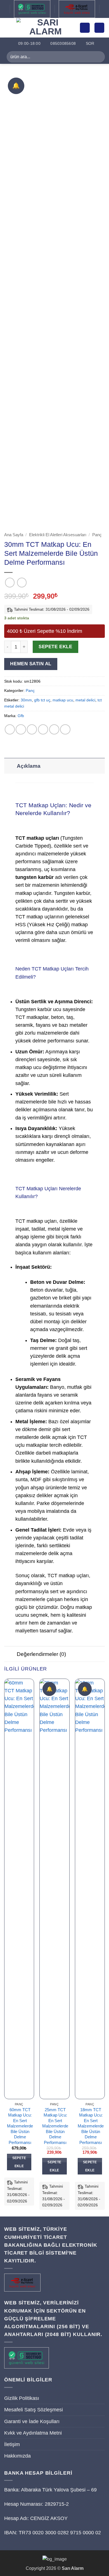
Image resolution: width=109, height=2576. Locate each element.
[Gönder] (98, 57)
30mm (26, 700)
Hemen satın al (31, 664)
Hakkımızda (17, 2456)
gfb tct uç (42, 700)
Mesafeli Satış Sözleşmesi (34, 2410)
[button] (8, 28)
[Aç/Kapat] (10, 766)
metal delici (85, 700)
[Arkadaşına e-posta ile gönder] (43, 729)
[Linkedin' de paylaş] (65, 729)
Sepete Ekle (55, 647)
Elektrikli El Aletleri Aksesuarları (58, 535)
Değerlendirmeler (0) (41, 1654)
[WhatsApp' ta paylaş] (10, 729)
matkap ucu (63, 700)
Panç (97, 535)
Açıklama (29, 766)
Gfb (21, 716)
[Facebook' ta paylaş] (21, 729)
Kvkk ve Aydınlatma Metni (33, 2433)
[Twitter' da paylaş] (32, 729)
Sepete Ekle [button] (19, 2162)
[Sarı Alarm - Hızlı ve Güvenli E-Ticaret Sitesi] (46, 28)
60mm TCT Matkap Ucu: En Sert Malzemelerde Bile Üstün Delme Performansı (20, 2126)
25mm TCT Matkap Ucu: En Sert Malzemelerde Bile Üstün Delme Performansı (55, 2126)
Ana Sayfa (14, 535)
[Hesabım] (85, 28)
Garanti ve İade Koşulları (32, 2421)
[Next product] (10, 582)
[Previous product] (22, 582)
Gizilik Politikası (22, 2398)
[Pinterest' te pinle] (54, 729)
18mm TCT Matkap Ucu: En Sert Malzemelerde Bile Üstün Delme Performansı (91, 2126)
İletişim (12, 2444)
